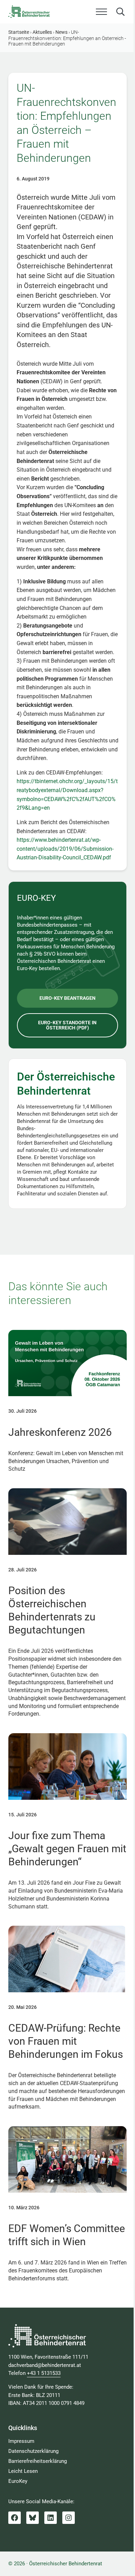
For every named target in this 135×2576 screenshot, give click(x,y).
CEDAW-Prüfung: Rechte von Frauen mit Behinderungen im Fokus (66, 2041)
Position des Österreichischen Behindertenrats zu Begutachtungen (52, 1610)
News (61, 32)
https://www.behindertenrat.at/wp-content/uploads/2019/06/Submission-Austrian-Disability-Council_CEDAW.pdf (65, 849)
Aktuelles (42, 32)
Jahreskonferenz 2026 (60, 1432)
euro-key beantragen (67, 998)
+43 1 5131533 (44, 2373)
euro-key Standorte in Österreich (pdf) (67, 1025)
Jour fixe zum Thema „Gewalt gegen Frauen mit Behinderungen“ (67, 1849)
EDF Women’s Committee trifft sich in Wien (67, 2235)
